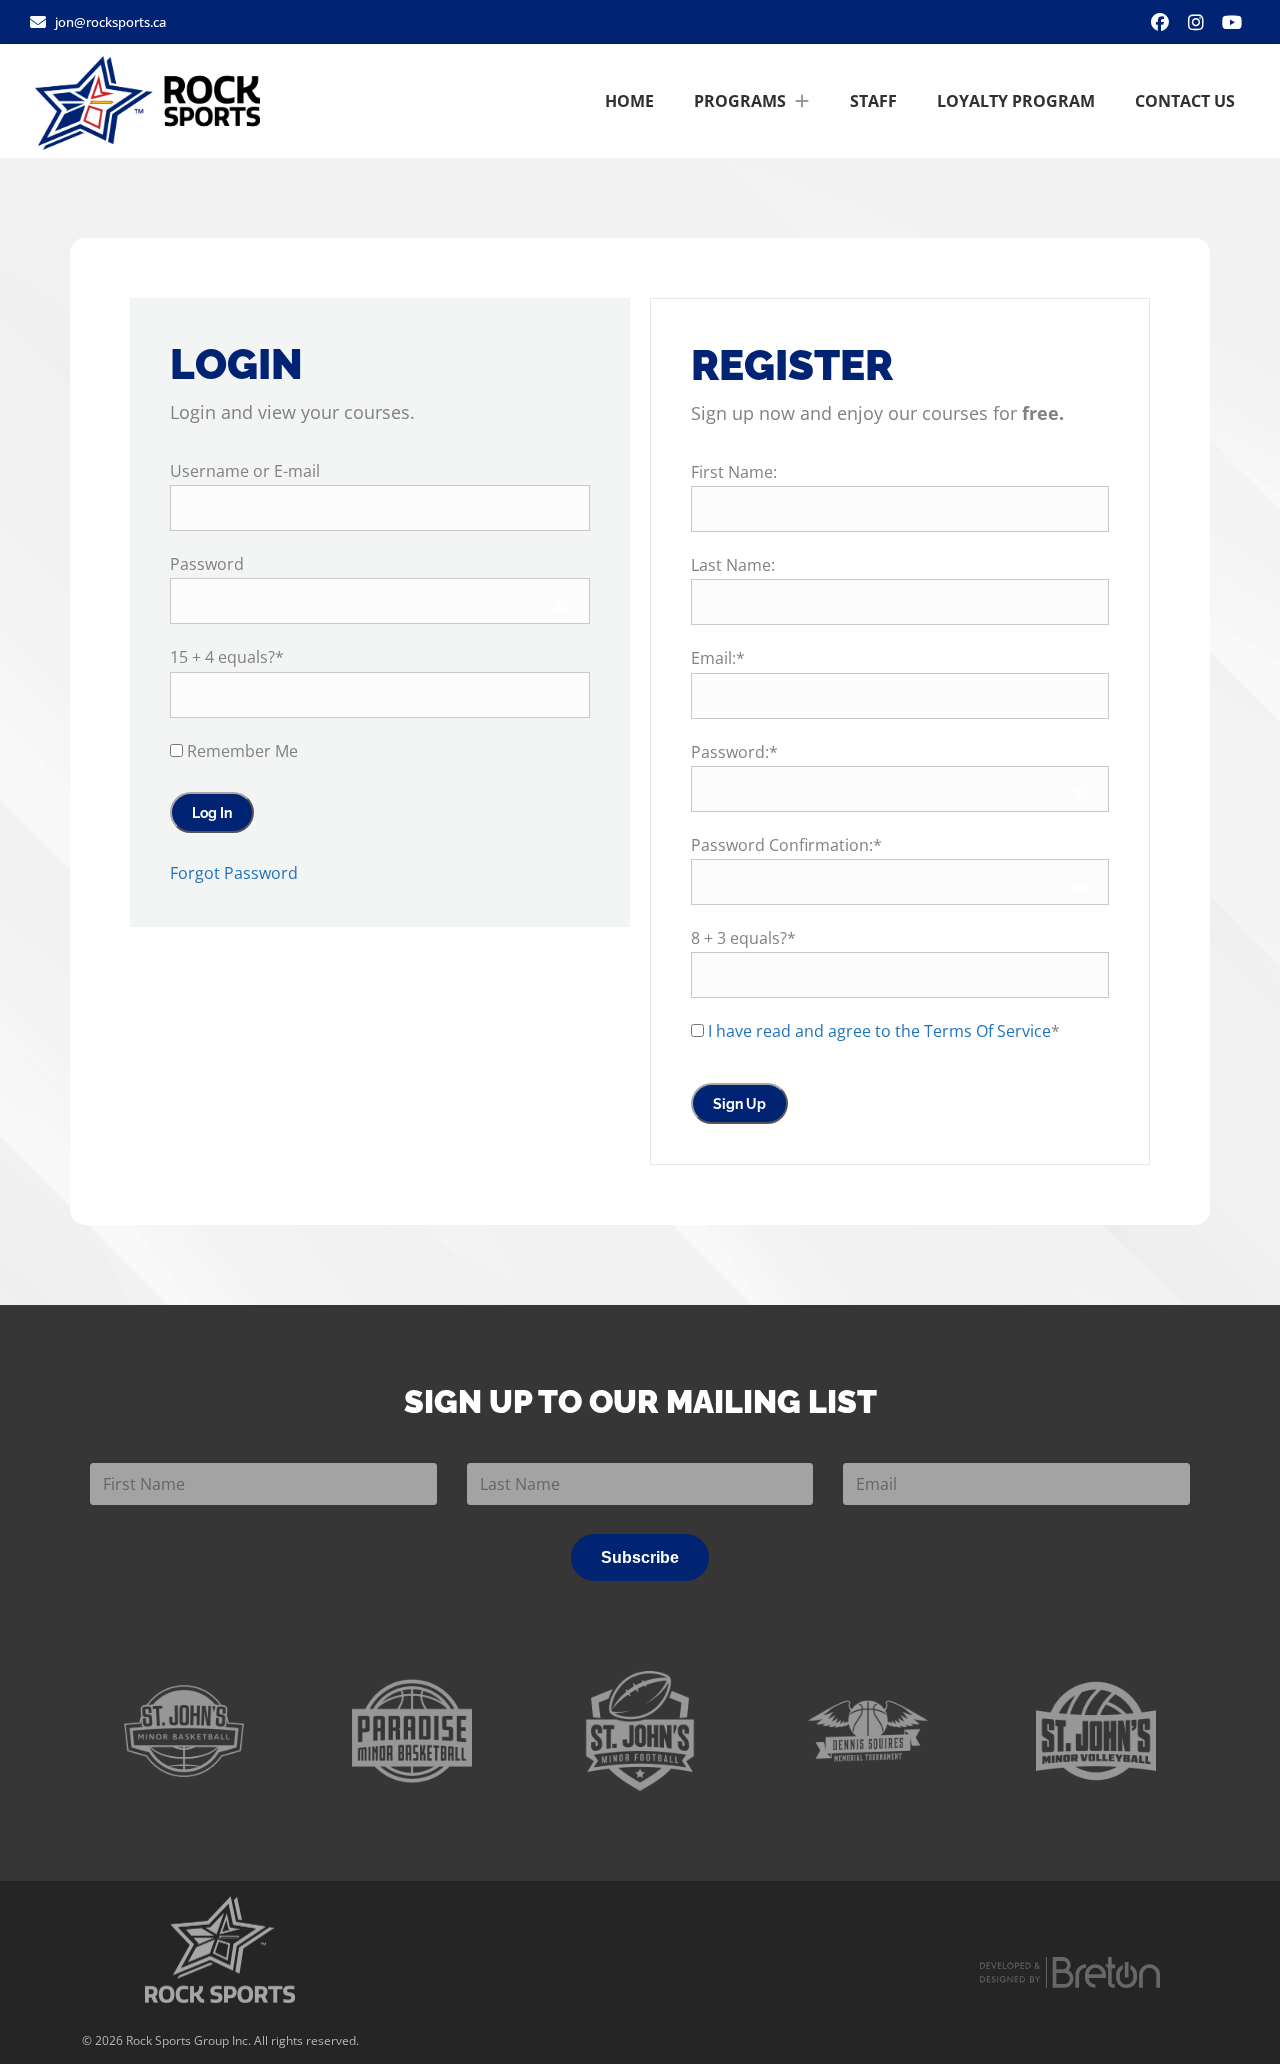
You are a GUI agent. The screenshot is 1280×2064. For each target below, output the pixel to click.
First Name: (734, 472)
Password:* (734, 752)
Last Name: (733, 565)
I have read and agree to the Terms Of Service (879, 1031)
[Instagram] (1196, 22)
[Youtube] (1232, 22)
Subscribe (640, 1557)
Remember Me (240, 751)
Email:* (718, 658)
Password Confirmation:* (786, 845)
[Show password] (560, 606)
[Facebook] (1160, 22)
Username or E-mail (245, 471)
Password (207, 564)
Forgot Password (234, 873)
